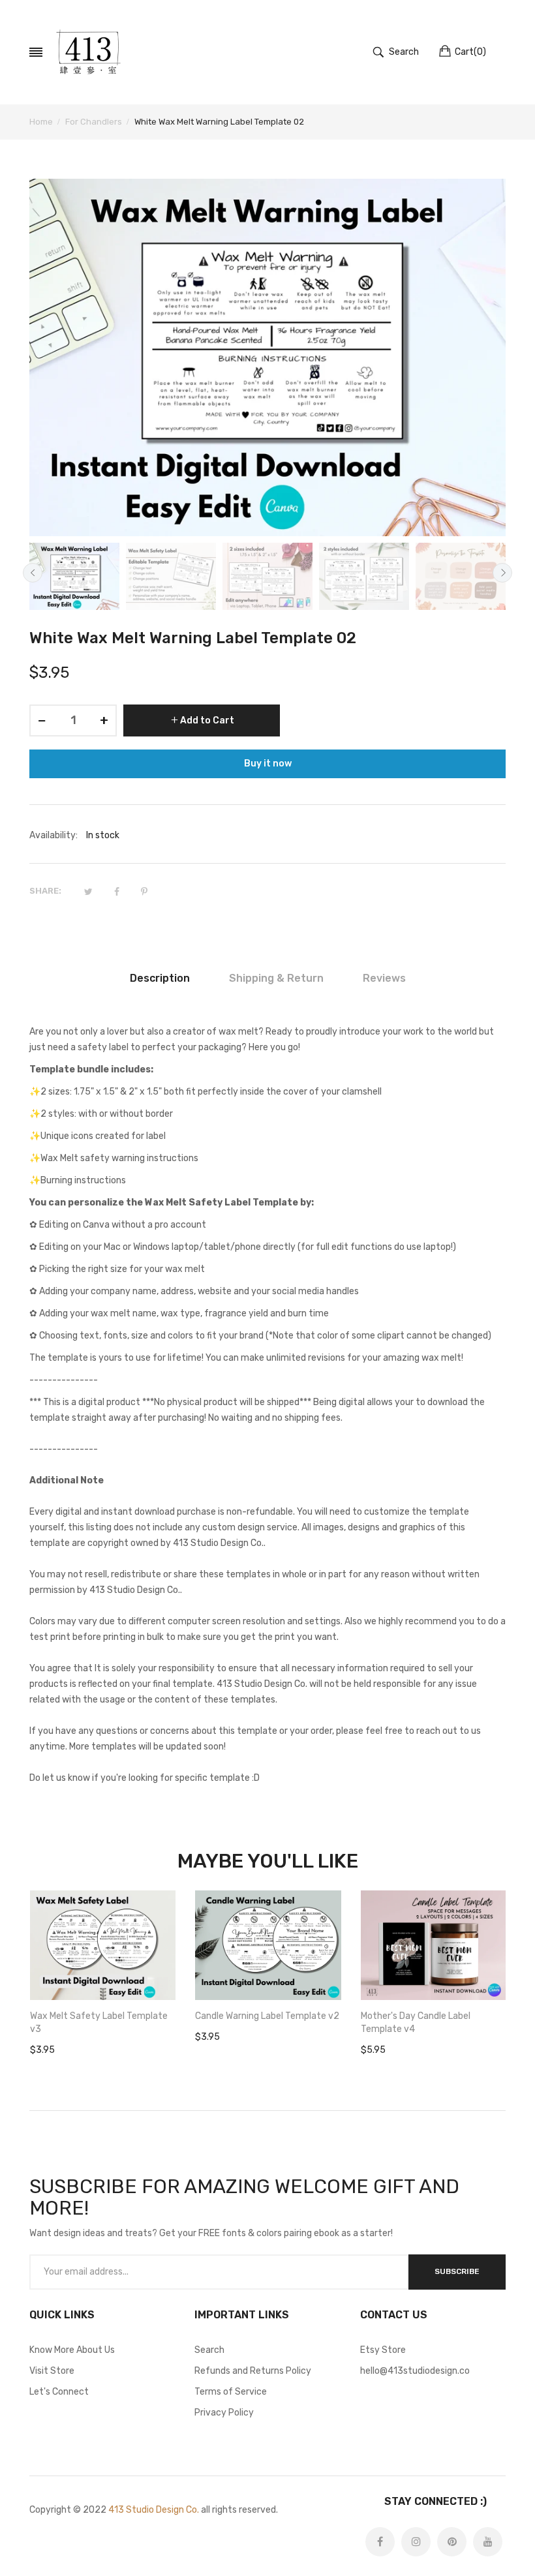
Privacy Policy (224, 2413)
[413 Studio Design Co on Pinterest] (452, 2542)
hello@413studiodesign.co (415, 2371)
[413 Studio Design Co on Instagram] (416, 2542)
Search (209, 2350)
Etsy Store (383, 2350)
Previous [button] (33, 573)
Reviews (384, 978)
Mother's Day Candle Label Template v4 (416, 2023)
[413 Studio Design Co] (88, 52)
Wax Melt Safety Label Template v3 (99, 2023)
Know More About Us (72, 2350)
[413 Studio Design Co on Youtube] (488, 2542)
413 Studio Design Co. (154, 2510)
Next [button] (502, 573)
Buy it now (268, 764)
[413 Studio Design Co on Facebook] (380, 2542)
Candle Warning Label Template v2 (267, 2016)
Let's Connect (59, 2392)
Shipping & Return (276, 978)
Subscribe (457, 2271)
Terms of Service (231, 2392)
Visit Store (52, 2371)
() (470, 52)
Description (160, 978)
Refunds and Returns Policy (253, 2371)
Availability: (53, 835)
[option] (74, 577)
